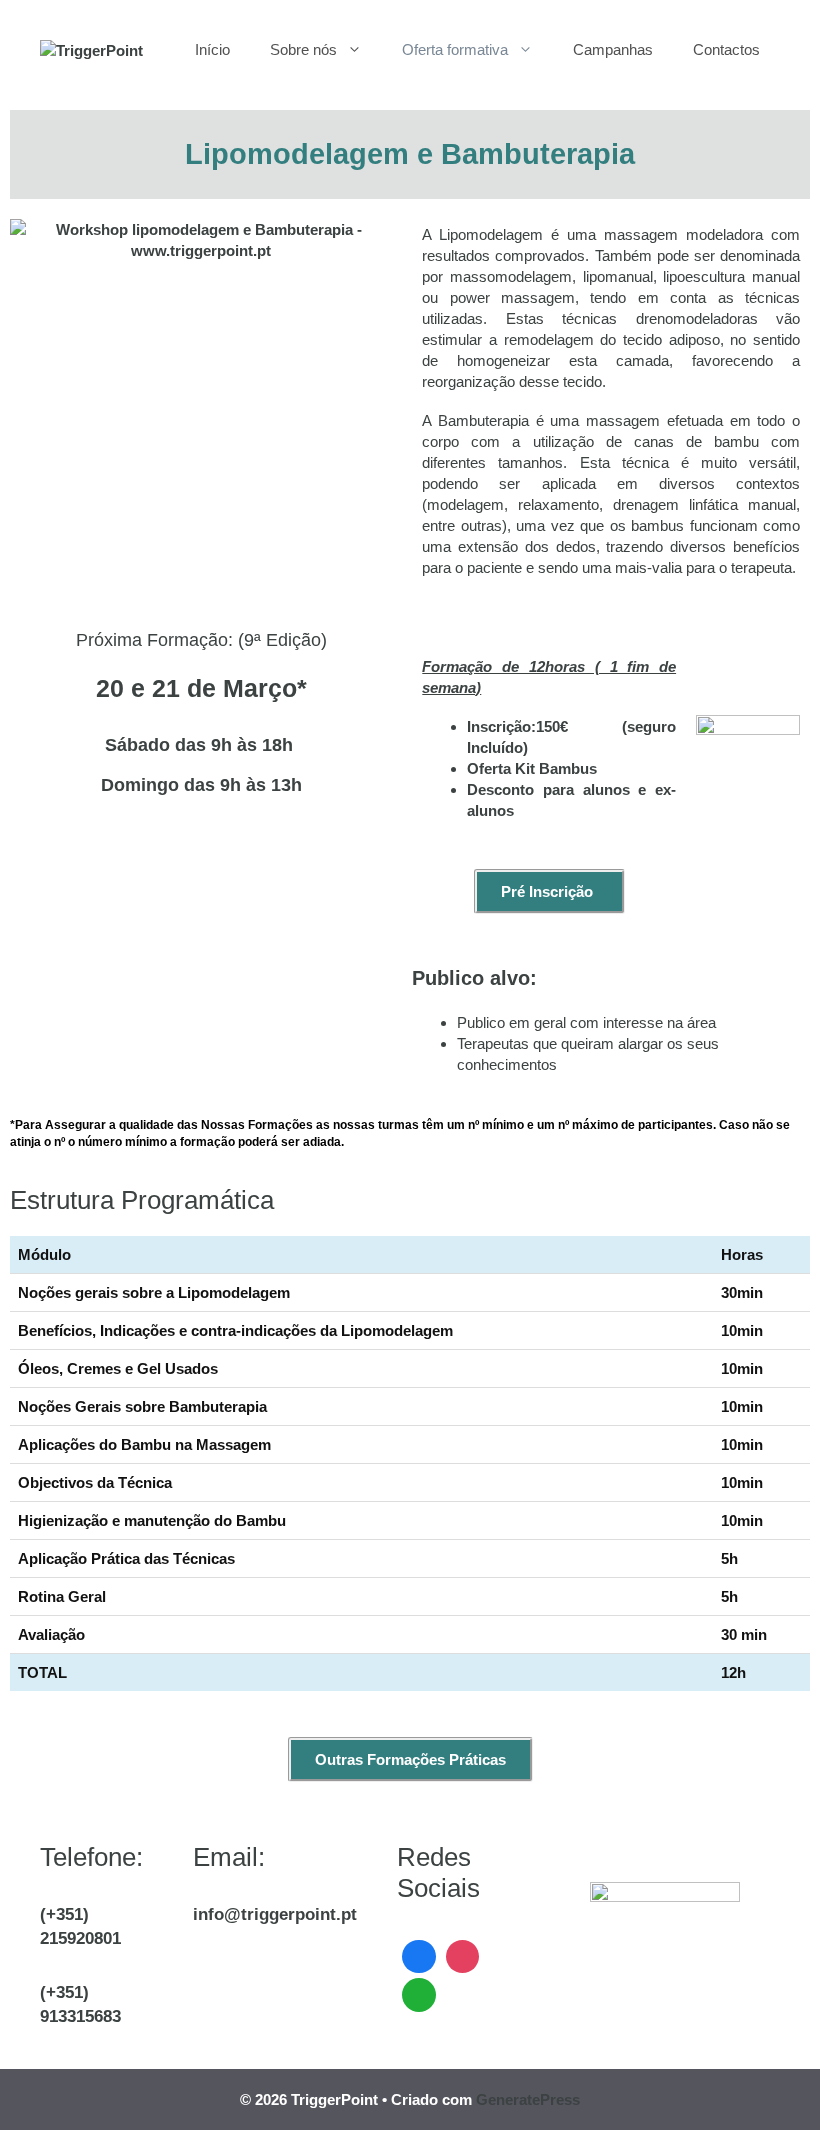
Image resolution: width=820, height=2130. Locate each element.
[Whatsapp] (419, 1992)
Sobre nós (303, 49)
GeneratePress (528, 2099)
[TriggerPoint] (91, 49)
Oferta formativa (455, 49)
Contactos (726, 49)
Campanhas (613, 49)
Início (212, 49)
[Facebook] (419, 1954)
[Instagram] (463, 1954)
